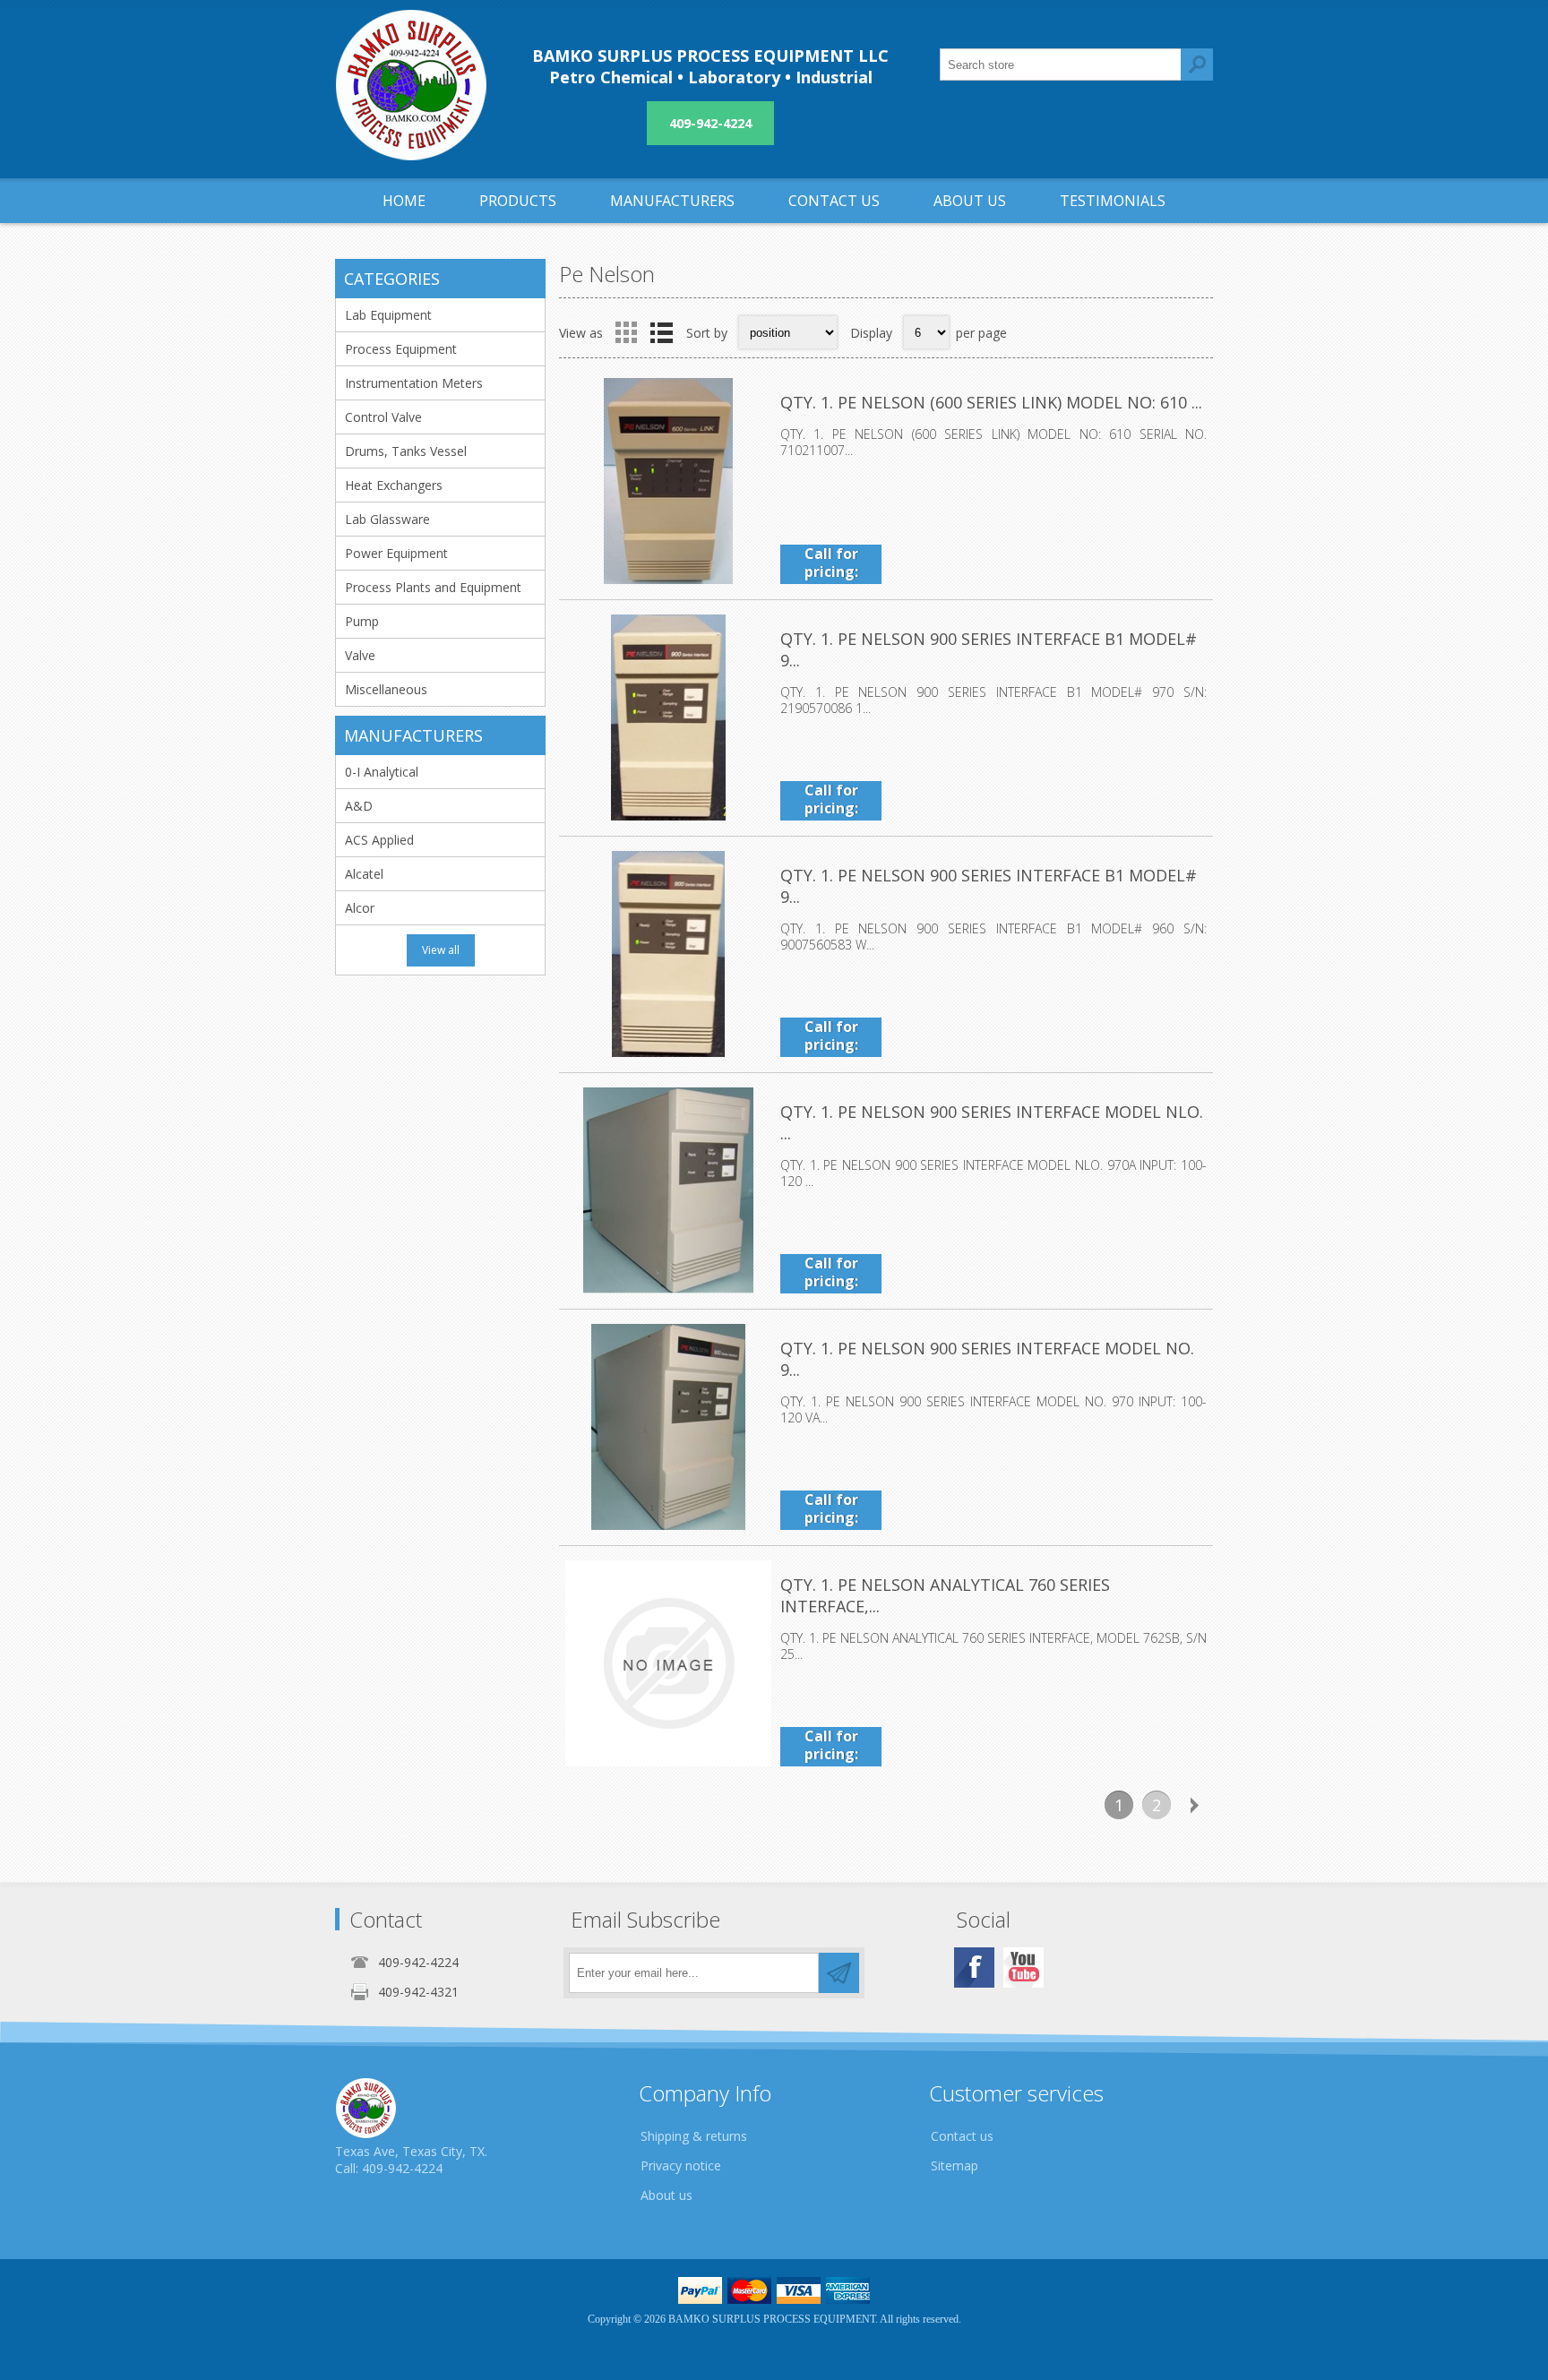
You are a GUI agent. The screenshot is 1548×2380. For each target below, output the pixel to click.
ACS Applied (379, 840)
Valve (360, 655)
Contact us (962, 2136)
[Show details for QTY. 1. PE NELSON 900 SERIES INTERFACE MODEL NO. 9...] (668, 1427)
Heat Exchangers (394, 485)
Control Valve (383, 417)
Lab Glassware (387, 519)
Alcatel (364, 874)
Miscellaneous (386, 689)
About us (666, 2195)
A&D (359, 806)
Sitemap (955, 2165)
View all (441, 950)
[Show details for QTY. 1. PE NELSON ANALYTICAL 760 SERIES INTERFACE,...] (668, 1663)
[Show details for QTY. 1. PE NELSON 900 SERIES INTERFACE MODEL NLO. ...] (668, 1190)
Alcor (360, 908)
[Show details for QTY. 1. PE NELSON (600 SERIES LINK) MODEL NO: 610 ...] (668, 481)
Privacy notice (681, 2165)
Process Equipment (401, 349)
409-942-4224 (710, 123)
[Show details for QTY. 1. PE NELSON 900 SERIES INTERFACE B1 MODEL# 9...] (668, 717)
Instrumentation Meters (414, 383)
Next (1194, 1805)
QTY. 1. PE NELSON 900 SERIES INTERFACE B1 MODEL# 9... (989, 649)
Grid (626, 332)
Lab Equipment (388, 315)
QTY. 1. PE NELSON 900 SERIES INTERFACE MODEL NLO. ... (992, 1122)
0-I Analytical (382, 772)
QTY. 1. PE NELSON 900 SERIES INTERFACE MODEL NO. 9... (987, 1359)
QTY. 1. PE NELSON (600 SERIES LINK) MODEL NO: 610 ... (991, 402)
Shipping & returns (694, 2136)
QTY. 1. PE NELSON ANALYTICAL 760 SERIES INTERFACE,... (945, 1595)
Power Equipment (396, 553)
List (661, 332)
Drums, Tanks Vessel (406, 451)
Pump (362, 621)
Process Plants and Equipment (433, 587)
